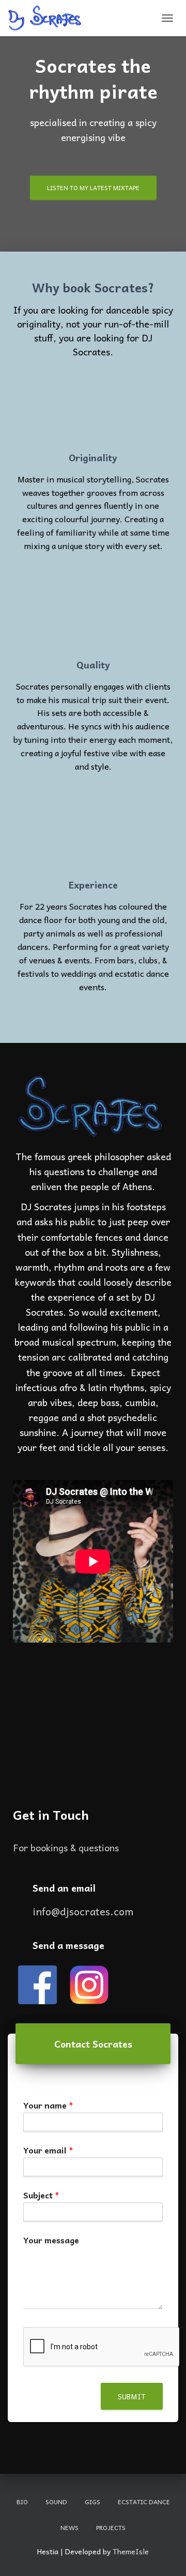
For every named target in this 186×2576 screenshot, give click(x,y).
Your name (48, 2105)
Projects (111, 2527)
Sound (56, 2502)
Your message (51, 2240)
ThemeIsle (131, 2551)
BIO (22, 2502)
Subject (41, 2195)
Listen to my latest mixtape (93, 188)
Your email (48, 2150)
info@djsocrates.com (83, 1911)
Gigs (92, 2502)
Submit (132, 2396)
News (69, 2527)
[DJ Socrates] (49, 18)
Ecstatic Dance (144, 2502)
